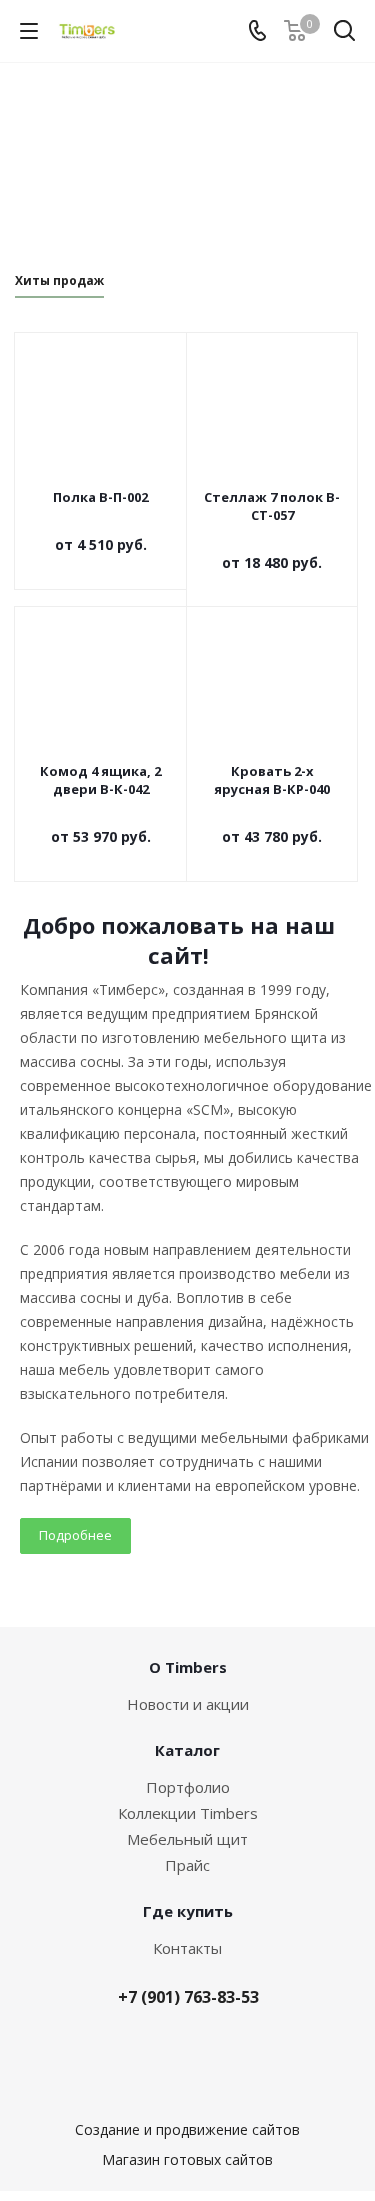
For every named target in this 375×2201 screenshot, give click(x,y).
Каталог (187, 1750)
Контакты (187, 1948)
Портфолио (188, 1787)
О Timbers (188, 1667)
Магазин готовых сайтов (187, 2159)
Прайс (187, 1865)
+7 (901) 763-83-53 (188, 1997)
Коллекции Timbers (188, 1813)
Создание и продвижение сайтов (187, 2129)
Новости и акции (188, 1704)
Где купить (188, 1911)
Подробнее (75, 1535)
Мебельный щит (187, 1839)
